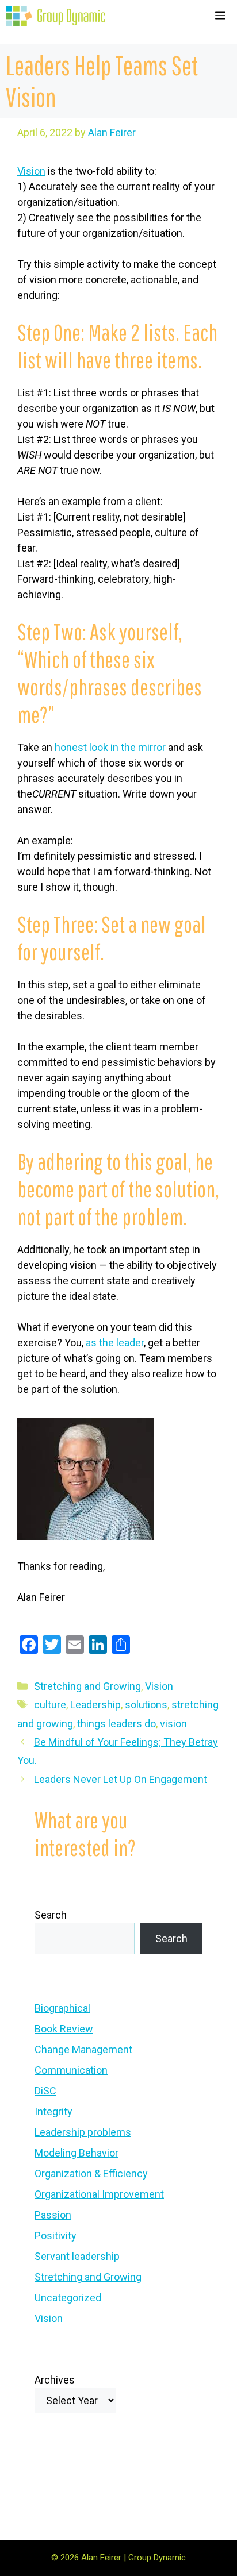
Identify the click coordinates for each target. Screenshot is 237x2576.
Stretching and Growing (87, 1686)
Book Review (64, 2029)
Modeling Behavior (77, 2153)
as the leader (115, 1343)
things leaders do (116, 1724)
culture (50, 1705)
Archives (55, 2380)
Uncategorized (68, 2298)
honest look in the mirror (110, 747)
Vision (31, 171)
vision (173, 1724)
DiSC (45, 2091)
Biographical (62, 2008)
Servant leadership (77, 2256)
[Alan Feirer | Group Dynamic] (56, 16)
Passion (53, 2215)
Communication (71, 2070)
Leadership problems (83, 2132)
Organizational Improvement (99, 2194)
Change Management (83, 2049)
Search (51, 1915)
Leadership (95, 1705)
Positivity (56, 2236)
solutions (146, 1705)
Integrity (53, 2111)
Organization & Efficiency (91, 2173)
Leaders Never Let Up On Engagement (121, 1779)
